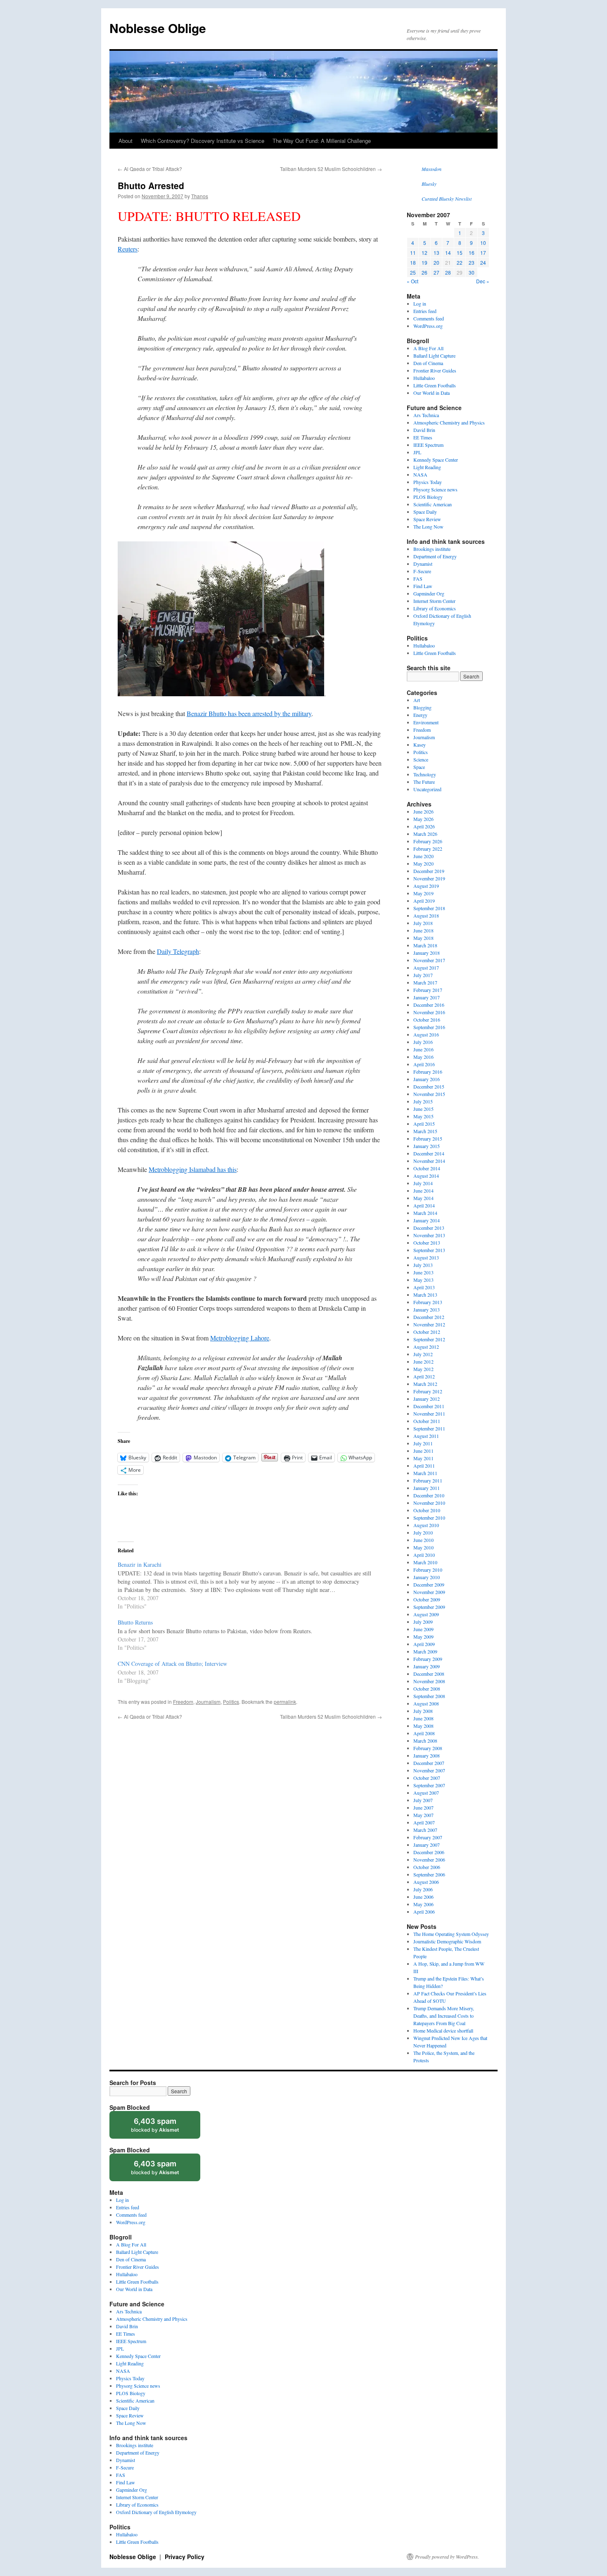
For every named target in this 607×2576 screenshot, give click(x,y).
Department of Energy (435, 556)
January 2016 (427, 1079)
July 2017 (423, 975)
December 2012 (429, 1317)
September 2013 (429, 1250)
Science (421, 759)
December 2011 (429, 1406)
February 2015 (428, 1139)
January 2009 (427, 1666)
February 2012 (428, 1391)
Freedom (183, 1702)
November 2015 (429, 1094)
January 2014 (427, 1220)
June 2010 (423, 1540)
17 (483, 253)
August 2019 (426, 886)
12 (424, 253)
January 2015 (427, 1146)
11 (413, 253)
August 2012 (426, 1347)
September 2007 (429, 1785)
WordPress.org (428, 326)
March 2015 (425, 1131)
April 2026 (424, 826)
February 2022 (428, 849)
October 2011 (427, 1421)
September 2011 (429, 1428)
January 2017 (427, 997)
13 (436, 253)
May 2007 (423, 1815)
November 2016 (429, 1012)
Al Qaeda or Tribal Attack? (150, 169)
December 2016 (429, 1005)
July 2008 (423, 1711)
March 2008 (425, 1741)
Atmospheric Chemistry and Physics (449, 422)
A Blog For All (428, 348)
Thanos (200, 196)
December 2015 (429, 1086)
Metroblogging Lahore (240, 1338)
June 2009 (423, 1629)
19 (424, 262)
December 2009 (429, 1585)
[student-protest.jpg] (221, 694)
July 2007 (423, 1800)
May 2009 (423, 1637)
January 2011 (427, 1488)
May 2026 (423, 819)
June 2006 (423, 1897)
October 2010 (427, 1510)
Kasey (420, 745)
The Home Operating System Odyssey (451, 1934)
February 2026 (428, 841)
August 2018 (426, 916)
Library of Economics (435, 608)
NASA (420, 474)
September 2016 (429, 1027)
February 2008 (428, 1748)
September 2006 (429, 1874)
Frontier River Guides (435, 370)
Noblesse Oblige (158, 28)
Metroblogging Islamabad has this (193, 1169)
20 (436, 262)
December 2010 (429, 1495)
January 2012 (427, 1399)
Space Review (427, 519)
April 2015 (424, 1124)
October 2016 (427, 1020)
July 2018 (423, 923)
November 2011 (429, 1414)
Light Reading (427, 467)
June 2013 (423, 1272)
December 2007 (429, 1763)
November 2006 (429, 1860)
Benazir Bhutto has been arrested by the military (249, 713)
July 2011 (423, 1443)
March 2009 (425, 1651)
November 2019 (429, 878)
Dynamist (423, 564)
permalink (285, 1702)
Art (417, 700)
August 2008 (426, 1703)
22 (460, 262)
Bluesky (429, 184)
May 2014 (423, 1198)
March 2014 (425, 1213)
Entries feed (425, 311)
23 (472, 262)
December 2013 (429, 1228)
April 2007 (424, 1822)
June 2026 (423, 811)
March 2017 (425, 982)
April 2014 (424, 1205)
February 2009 (428, 1659)
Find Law (423, 586)
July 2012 (423, 1354)
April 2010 (424, 1555)
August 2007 (426, 1793)
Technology (425, 774)
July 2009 (423, 1622)
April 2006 (424, 1912)
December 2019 (429, 871)
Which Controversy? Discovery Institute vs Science (203, 141)
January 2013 (427, 1309)
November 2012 (429, 1324)
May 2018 (423, 938)
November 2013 (429, 1235)
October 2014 (427, 1168)
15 (460, 253)
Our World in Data (432, 393)
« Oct (413, 281)
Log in (420, 304)
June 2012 (423, 1362)
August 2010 (426, 1525)
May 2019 (423, 893)
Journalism (208, 1702)
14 (448, 253)
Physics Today (428, 482)
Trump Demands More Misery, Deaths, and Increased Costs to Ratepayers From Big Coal (444, 2016)
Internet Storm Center (434, 601)
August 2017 (426, 968)
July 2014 (423, 1183)
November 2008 (429, 1681)
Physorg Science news (435, 489)
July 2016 (423, 1042)
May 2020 (423, 863)
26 (424, 272)
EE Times (423, 437)
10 (483, 243)
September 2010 (429, 1518)
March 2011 (425, 1473)
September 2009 (429, 1607)
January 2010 (427, 1577)
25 (413, 272)
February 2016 (428, 1072)
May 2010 (423, 1547)
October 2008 (427, 1689)
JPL (417, 452)
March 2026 (425, 834)
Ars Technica (426, 415)
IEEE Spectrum (428, 445)
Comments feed (429, 318)
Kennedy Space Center (436, 460)
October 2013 (427, 1243)
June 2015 (423, 1109)
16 (472, 253)
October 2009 (427, 1599)
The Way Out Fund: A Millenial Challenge (322, 141)
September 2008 (429, 1696)
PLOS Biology (428, 497)
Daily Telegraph (178, 951)
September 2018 (429, 908)
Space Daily (425, 512)
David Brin (424, 430)
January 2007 (427, 1845)
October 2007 (427, 1778)
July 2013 (423, 1265)
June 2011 (423, 1451)
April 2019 (424, 901)
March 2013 (425, 1295)
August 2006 (426, 1882)
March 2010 (425, 1562)
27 (436, 272)
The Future (424, 782)
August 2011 (426, 1436)
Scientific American (433, 504)
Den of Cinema (428, 363)
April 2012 (424, 1376)
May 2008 (423, 1726)
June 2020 (423, 856)
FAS (418, 579)
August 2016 (426, 1034)
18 (413, 262)
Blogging (422, 707)
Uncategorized (427, 789)
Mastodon (432, 169)
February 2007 (428, 1837)
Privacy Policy (185, 2557)
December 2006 (429, 1852)
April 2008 (424, 1733)
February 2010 (428, 1570)
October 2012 (427, 1332)
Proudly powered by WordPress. (447, 2557)
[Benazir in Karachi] (254, 1585)
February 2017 (428, 990)
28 (448, 272)
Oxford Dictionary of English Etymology (156, 2512)
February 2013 (428, 1302)
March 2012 (425, 1384)
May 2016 (423, 1057)
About (126, 141)
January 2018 (427, 953)
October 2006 (427, 1867)
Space (419, 767)
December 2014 (429, 1153)
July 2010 (423, 1532)
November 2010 (429, 1503)
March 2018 (425, 945)
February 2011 (428, 1480)
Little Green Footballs (435, 385)
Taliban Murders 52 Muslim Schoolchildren (331, 169)
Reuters (128, 249)
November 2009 (429, 1592)
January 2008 (427, 1755)
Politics (231, 1702)
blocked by (163, 2128)
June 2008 (423, 1718)
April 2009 (424, 1644)
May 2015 (423, 1116)
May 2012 (423, 1369)
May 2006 (423, 1904)
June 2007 (423, 1807)
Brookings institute (432, 549)
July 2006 (423, 1889)
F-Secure (422, 571)
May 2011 (423, 1458)
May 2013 (423, 1280)
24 (483, 262)
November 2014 (429, 1161)
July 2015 (423, 1101)
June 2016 (423, 1049)
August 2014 (426, 1176)
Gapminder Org (429, 593)
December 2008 (429, 1674)
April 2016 (424, 1064)
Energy (420, 715)
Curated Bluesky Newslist (447, 199)
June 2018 (423, 930)
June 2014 (423, 1191)
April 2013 (424, 1287)
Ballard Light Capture (434, 356)
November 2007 (429, 1770)
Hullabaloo (424, 378)
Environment (426, 722)
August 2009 (426, 1614)
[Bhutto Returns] (254, 1634)
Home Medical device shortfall (443, 2030)
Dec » (483, 281)
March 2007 (425, 1830)
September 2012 (429, 1339)
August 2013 (426, 1257)
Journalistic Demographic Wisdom (447, 1941)
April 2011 (424, 1466)
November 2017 (429, 960)
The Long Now (428, 527)
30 (472, 272)
